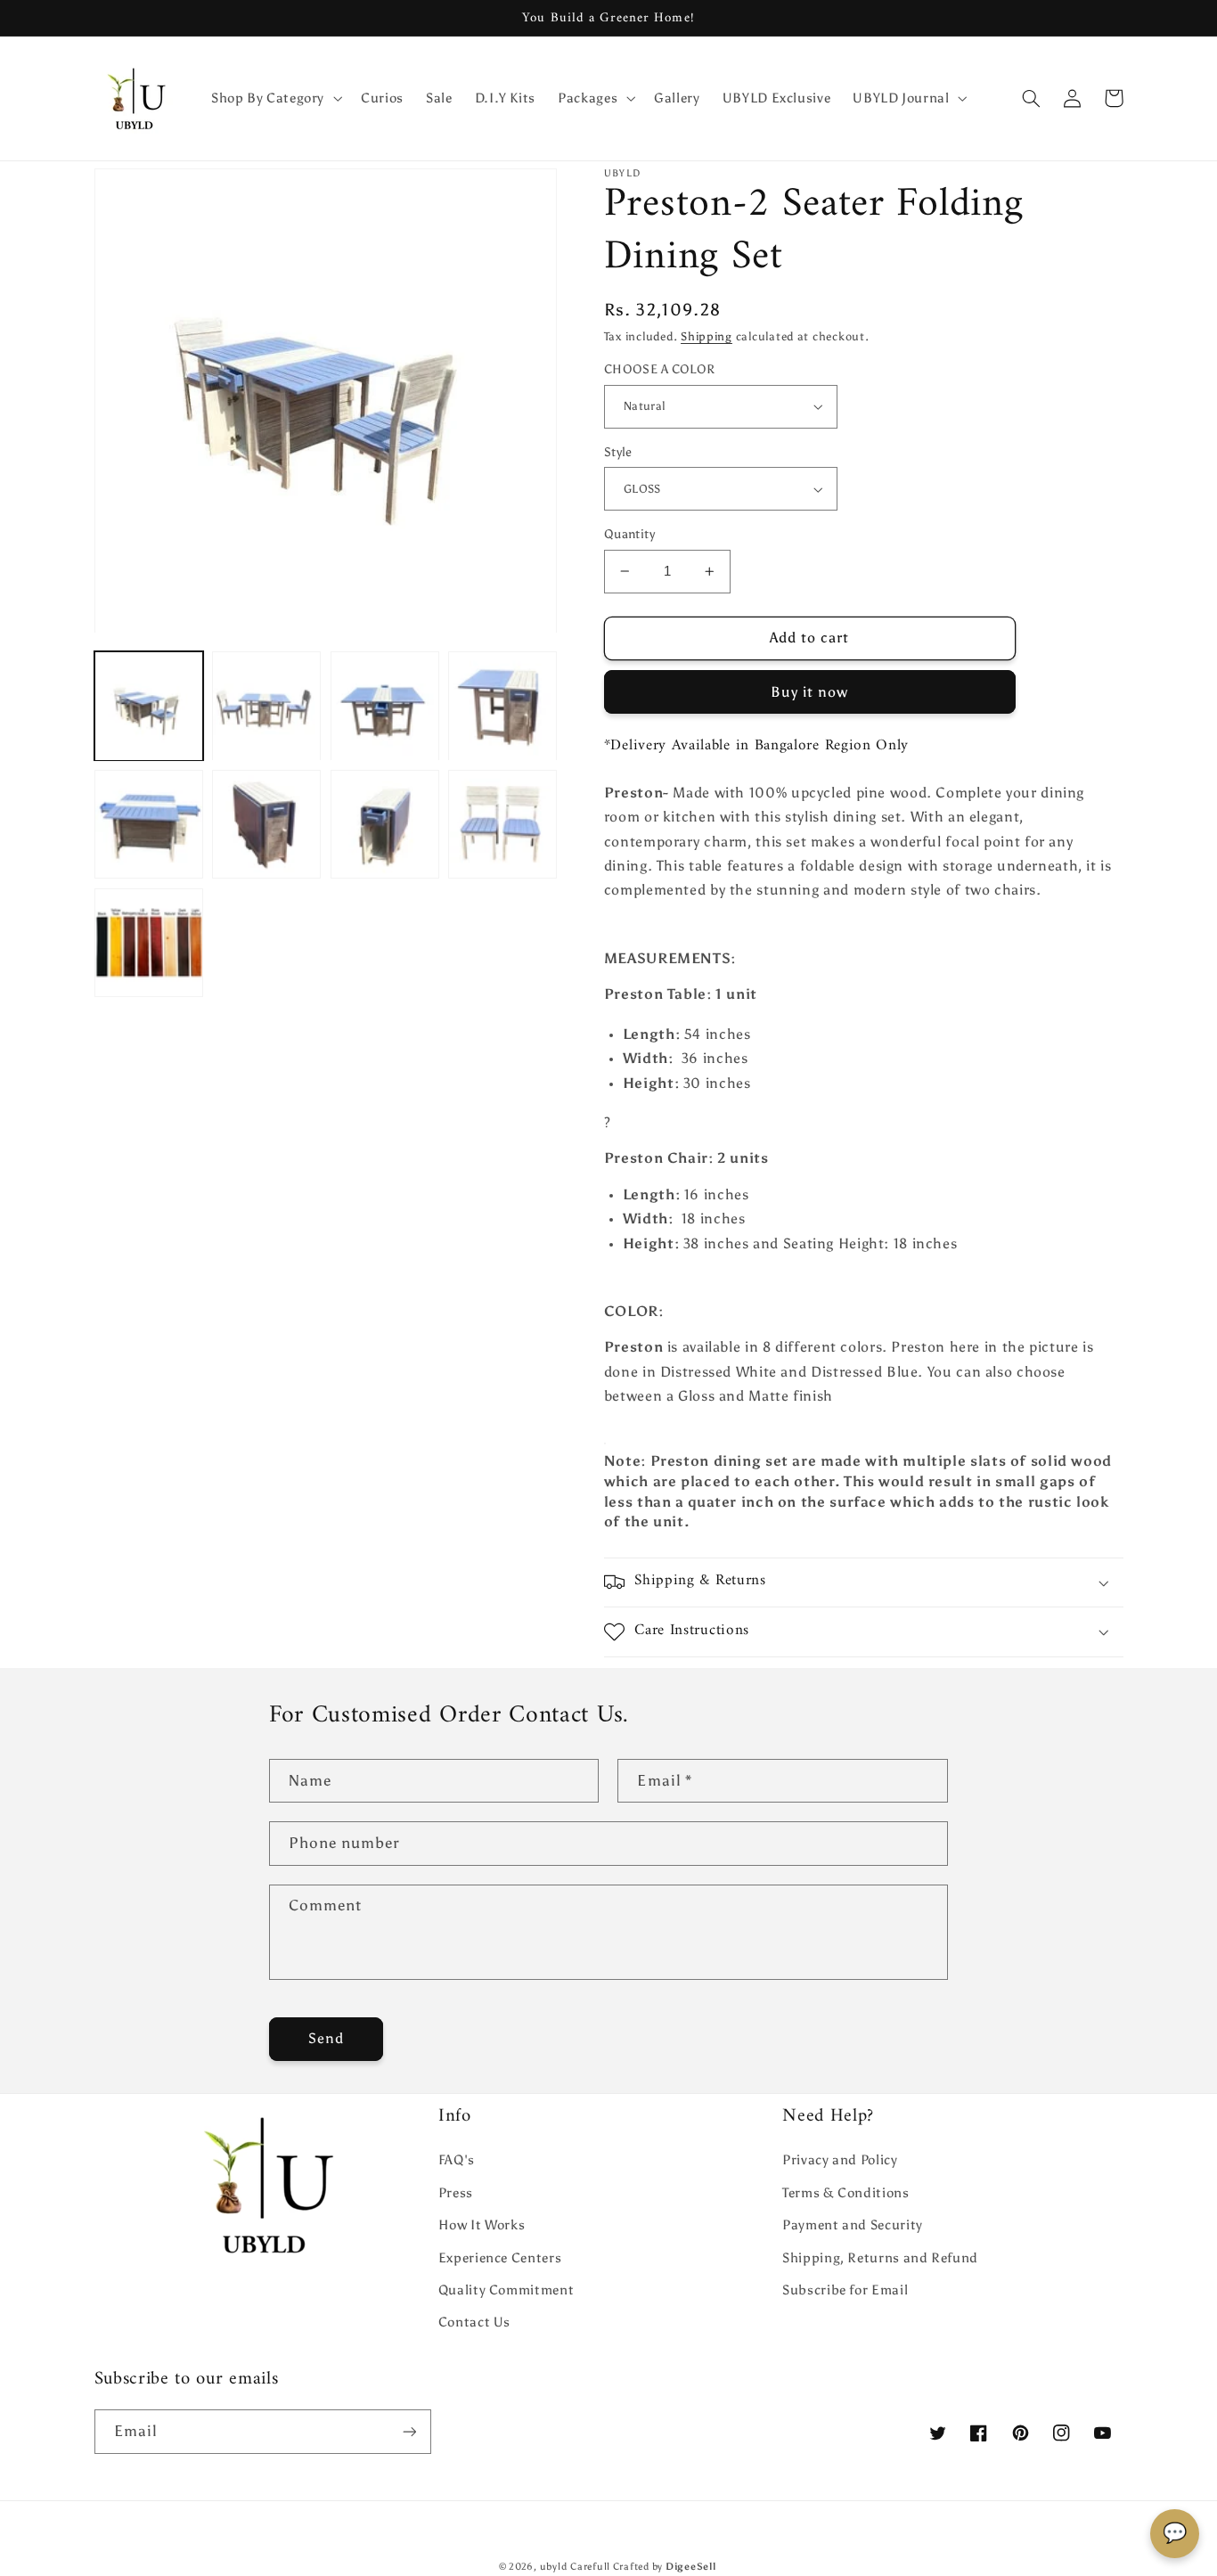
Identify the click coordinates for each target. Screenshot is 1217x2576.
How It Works (482, 2225)
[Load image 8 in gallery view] (502, 824)
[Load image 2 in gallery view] (266, 707)
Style (618, 452)
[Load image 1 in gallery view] (149, 707)
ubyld (554, 2567)
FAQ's (457, 2160)
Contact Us (474, 2322)
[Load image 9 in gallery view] (149, 943)
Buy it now (810, 692)
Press (456, 2193)
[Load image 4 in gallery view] (502, 707)
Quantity (629, 534)
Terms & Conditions (845, 2193)
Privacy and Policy (840, 2160)
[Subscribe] (409, 2431)
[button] (274, 98)
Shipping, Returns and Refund (880, 2258)
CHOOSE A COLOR (660, 369)
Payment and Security (853, 2225)
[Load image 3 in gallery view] (385, 707)
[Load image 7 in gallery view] (385, 824)
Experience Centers (500, 2258)
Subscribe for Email (845, 2290)
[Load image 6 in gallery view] (266, 824)
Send (326, 2038)
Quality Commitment (506, 2290)
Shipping (707, 336)
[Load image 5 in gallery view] (149, 824)
